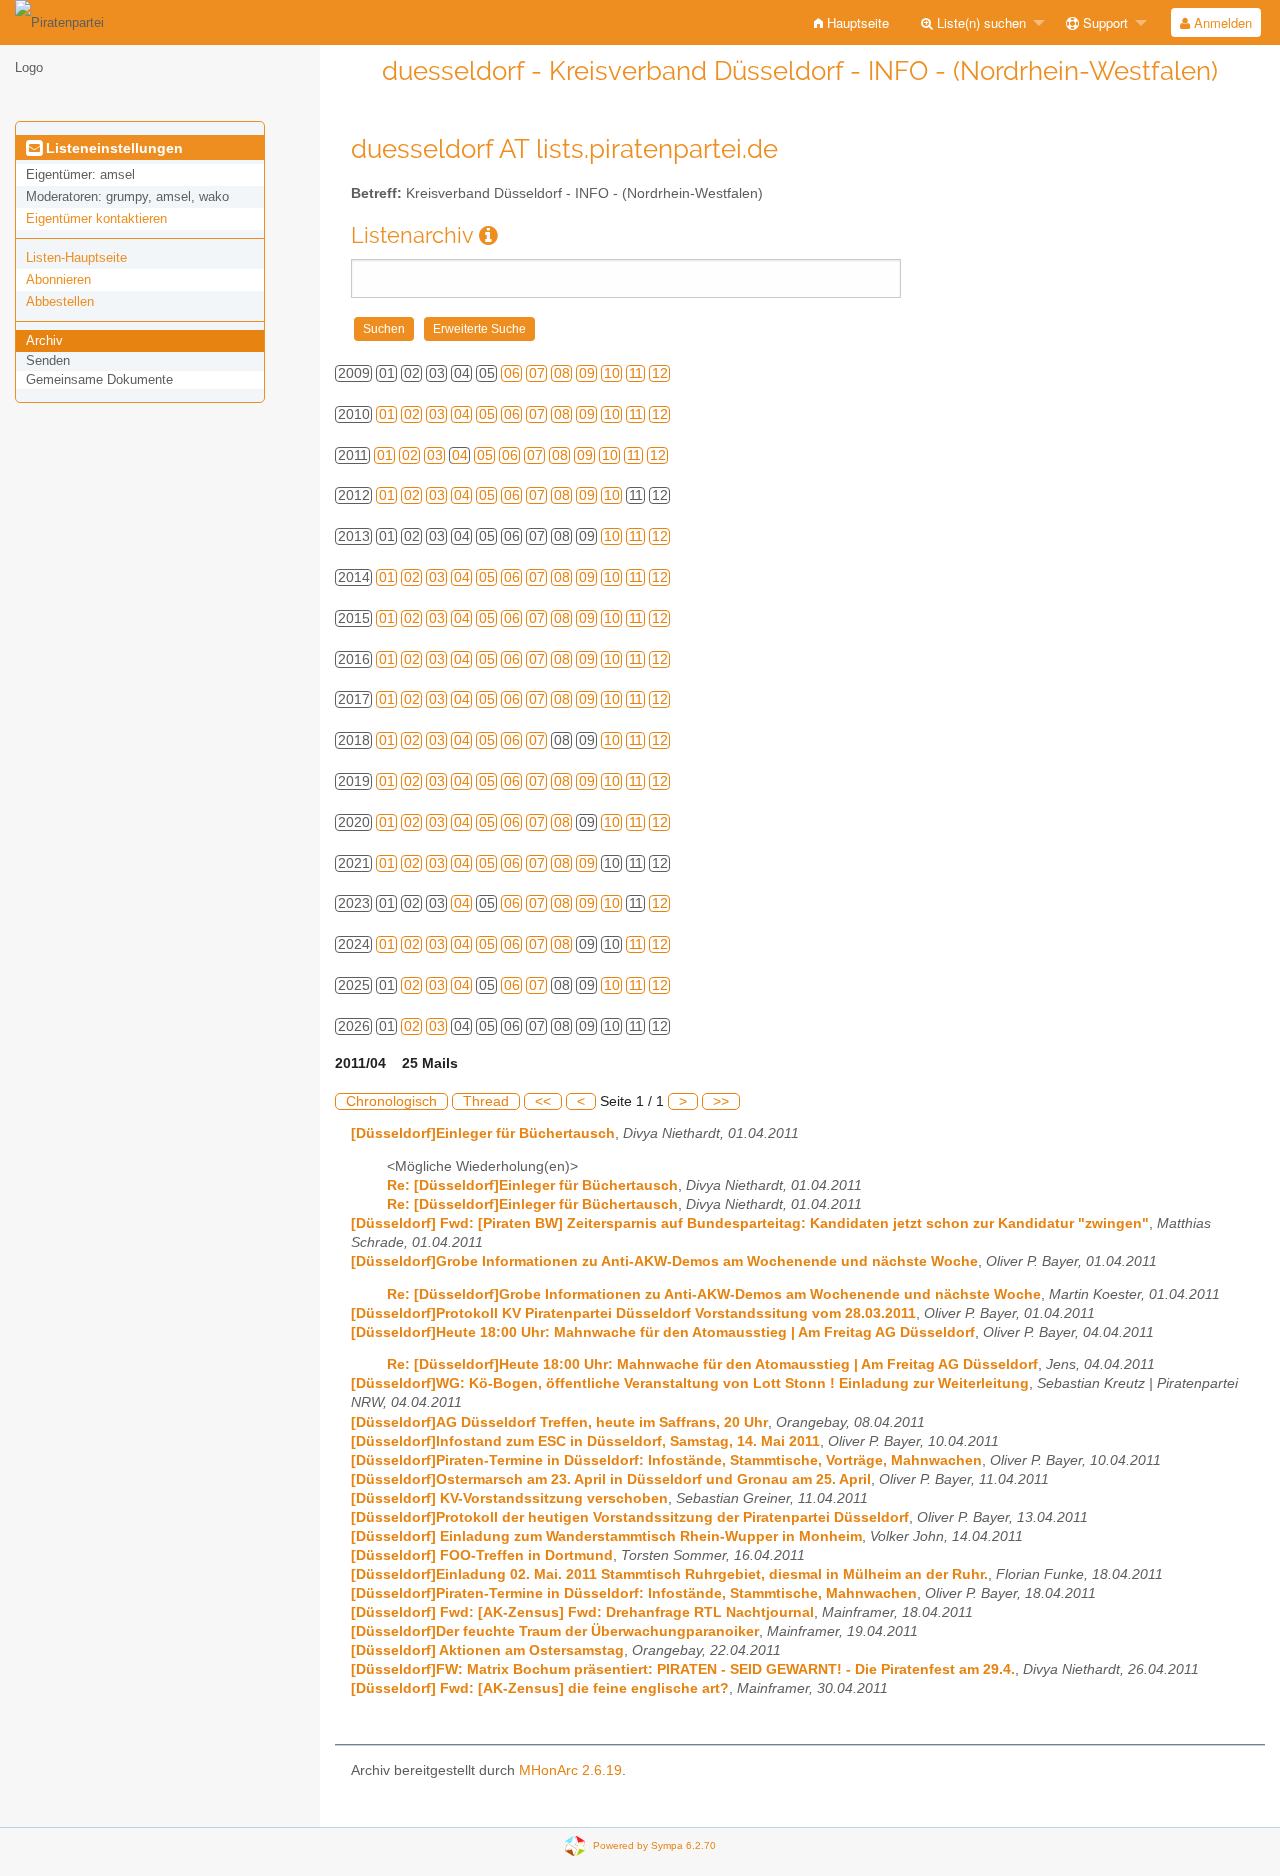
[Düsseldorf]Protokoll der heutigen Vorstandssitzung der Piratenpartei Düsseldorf (630, 1517)
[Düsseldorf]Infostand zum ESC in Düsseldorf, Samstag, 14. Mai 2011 (585, 1441)
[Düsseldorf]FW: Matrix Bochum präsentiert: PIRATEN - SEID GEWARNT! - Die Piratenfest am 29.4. (683, 1669)
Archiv (44, 340)
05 (487, 414)
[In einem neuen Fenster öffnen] (488, 235)
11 (636, 373)
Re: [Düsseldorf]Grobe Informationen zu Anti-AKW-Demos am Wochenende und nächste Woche (714, 1294)
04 (462, 414)
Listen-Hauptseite (76, 257)
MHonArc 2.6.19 (570, 1770)
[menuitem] (851, 22)
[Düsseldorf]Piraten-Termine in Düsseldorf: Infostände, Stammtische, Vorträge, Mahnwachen (666, 1460)
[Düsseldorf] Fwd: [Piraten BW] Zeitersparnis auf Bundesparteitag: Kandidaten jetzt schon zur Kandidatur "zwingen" (750, 1223)
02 (412, 414)
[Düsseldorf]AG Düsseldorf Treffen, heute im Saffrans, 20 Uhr (559, 1422)
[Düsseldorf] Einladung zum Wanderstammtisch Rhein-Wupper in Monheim (606, 1536)
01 (387, 414)
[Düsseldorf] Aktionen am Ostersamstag (487, 1650)
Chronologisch (391, 1101)
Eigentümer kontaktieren (96, 218)
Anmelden (1221, 22)
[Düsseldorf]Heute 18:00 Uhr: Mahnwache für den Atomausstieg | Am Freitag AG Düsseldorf (663, 1332)
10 (612, 373)
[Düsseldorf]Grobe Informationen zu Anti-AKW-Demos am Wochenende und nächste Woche (664, 1261)
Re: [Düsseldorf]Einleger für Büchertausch (532, 1185)
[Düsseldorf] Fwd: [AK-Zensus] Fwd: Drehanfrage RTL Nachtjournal (582, 1612)
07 (537, 373)
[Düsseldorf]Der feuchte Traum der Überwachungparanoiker (555, 1631)
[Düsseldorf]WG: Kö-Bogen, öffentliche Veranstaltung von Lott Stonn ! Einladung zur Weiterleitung (690, 1383)
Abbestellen (60, 301)
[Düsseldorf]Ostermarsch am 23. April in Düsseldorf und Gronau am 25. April (611, 1479)
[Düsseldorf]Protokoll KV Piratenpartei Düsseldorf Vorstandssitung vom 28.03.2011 (633, 1313)
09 (587, 373)
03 (437, 414)
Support (1103, 22)
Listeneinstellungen (112, 148)
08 (562, 373)
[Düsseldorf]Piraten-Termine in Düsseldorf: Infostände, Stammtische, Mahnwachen (634, 1593)
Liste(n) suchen (979, 22)
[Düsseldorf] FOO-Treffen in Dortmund (482, 1555)
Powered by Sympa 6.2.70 (654, 1845)
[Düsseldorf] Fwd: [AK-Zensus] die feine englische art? (540, 1688)
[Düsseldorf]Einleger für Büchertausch (483, 1133)
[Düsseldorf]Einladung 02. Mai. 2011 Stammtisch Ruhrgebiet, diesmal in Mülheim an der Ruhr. (669, 1574)
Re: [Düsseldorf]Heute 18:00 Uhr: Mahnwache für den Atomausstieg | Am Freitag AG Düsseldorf (712, 1364)
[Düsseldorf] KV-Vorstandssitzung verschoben (509, 1498)
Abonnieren (58, 279)
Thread (486, 1101)
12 (660, 373)
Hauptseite (856, 22)
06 (512, 373)
